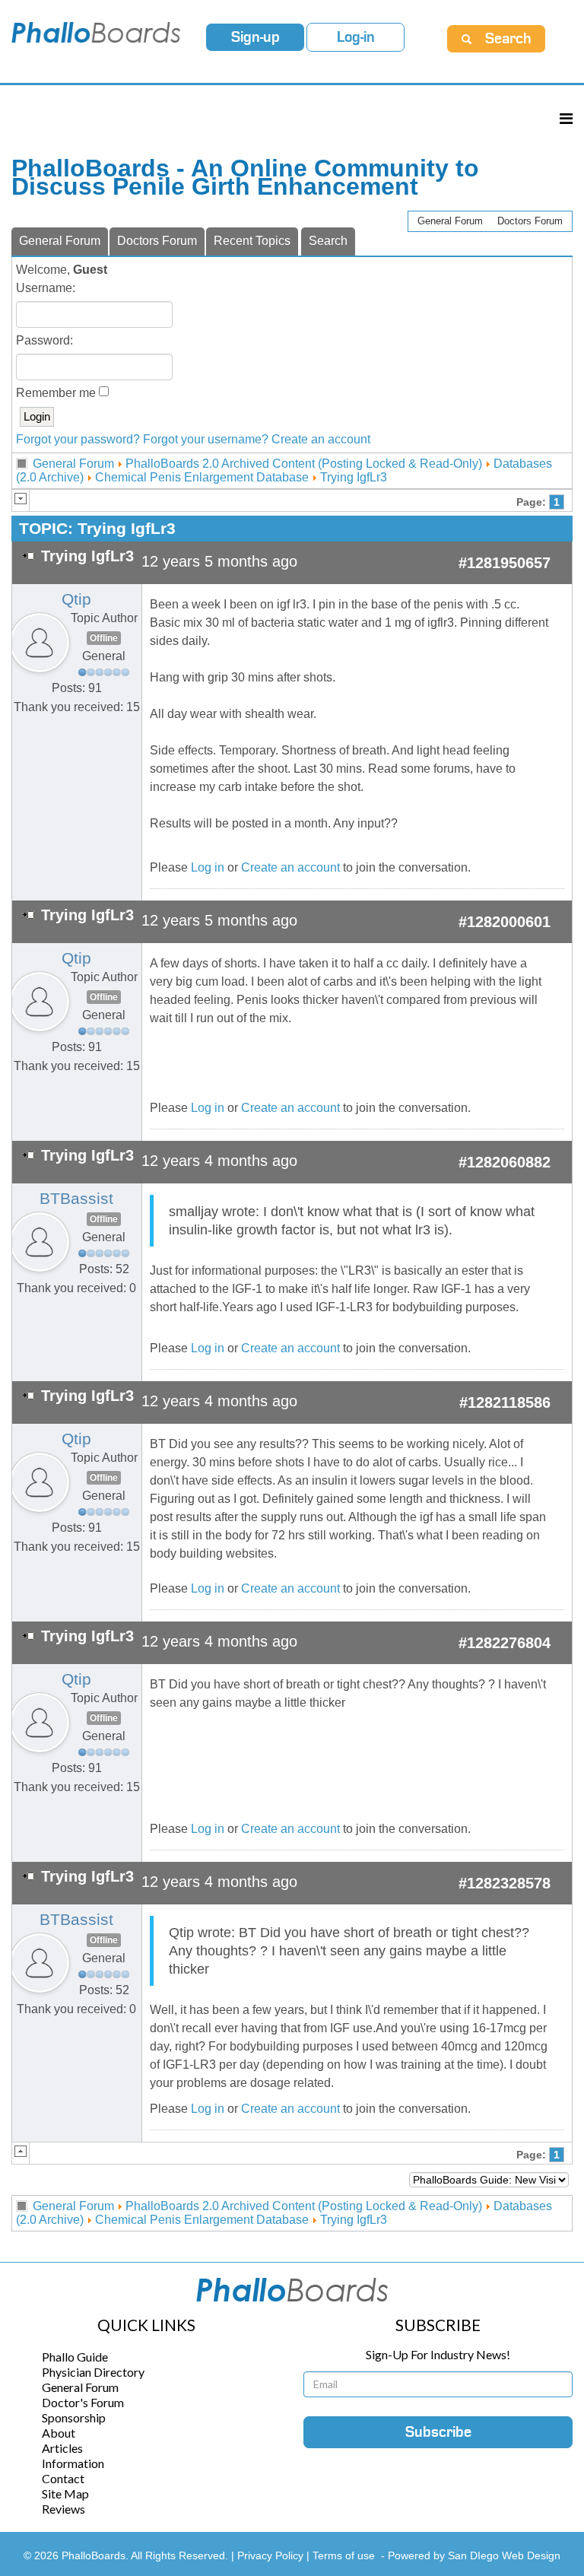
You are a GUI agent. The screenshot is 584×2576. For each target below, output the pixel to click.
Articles (62, 2448)
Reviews (63, 2509)
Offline (104, 638)
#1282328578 (505, 1883)
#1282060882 (505, 1162)
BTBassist (76, 1199)
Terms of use (344, 2555)
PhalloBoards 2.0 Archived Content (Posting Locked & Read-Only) (304, 464)
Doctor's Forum (83, 2402)
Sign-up (255, 37)
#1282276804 (505, 1643)
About (59, 2433)
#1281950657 (505, 563)
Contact (63, 2478)
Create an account (321, 439)
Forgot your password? (78, 439)
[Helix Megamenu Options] (566, 118)
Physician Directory (93, 2372)
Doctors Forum (530, 221)
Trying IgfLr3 (354, 477)
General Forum (450, 221)
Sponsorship (74, 2417)
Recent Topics (252, 241)
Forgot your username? (206, 439)
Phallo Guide (75, 2357)
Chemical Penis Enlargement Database (202, 477)
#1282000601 (505, 922)
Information (73, 2463)
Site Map (65, 2493)
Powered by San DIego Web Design (474, 2555)
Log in (208, 867)
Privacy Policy (272, 2555)
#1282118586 (505, 1402)
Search (328, 241)
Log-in (356, 37)
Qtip (76, 599)
